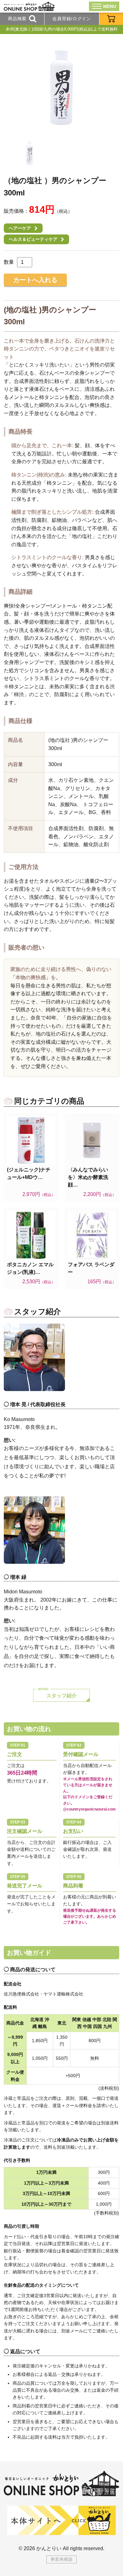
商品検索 (17, 19)
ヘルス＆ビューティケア (33, 239)
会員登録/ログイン (72, 19)
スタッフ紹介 (61, 1696)
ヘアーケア (20, 228)
